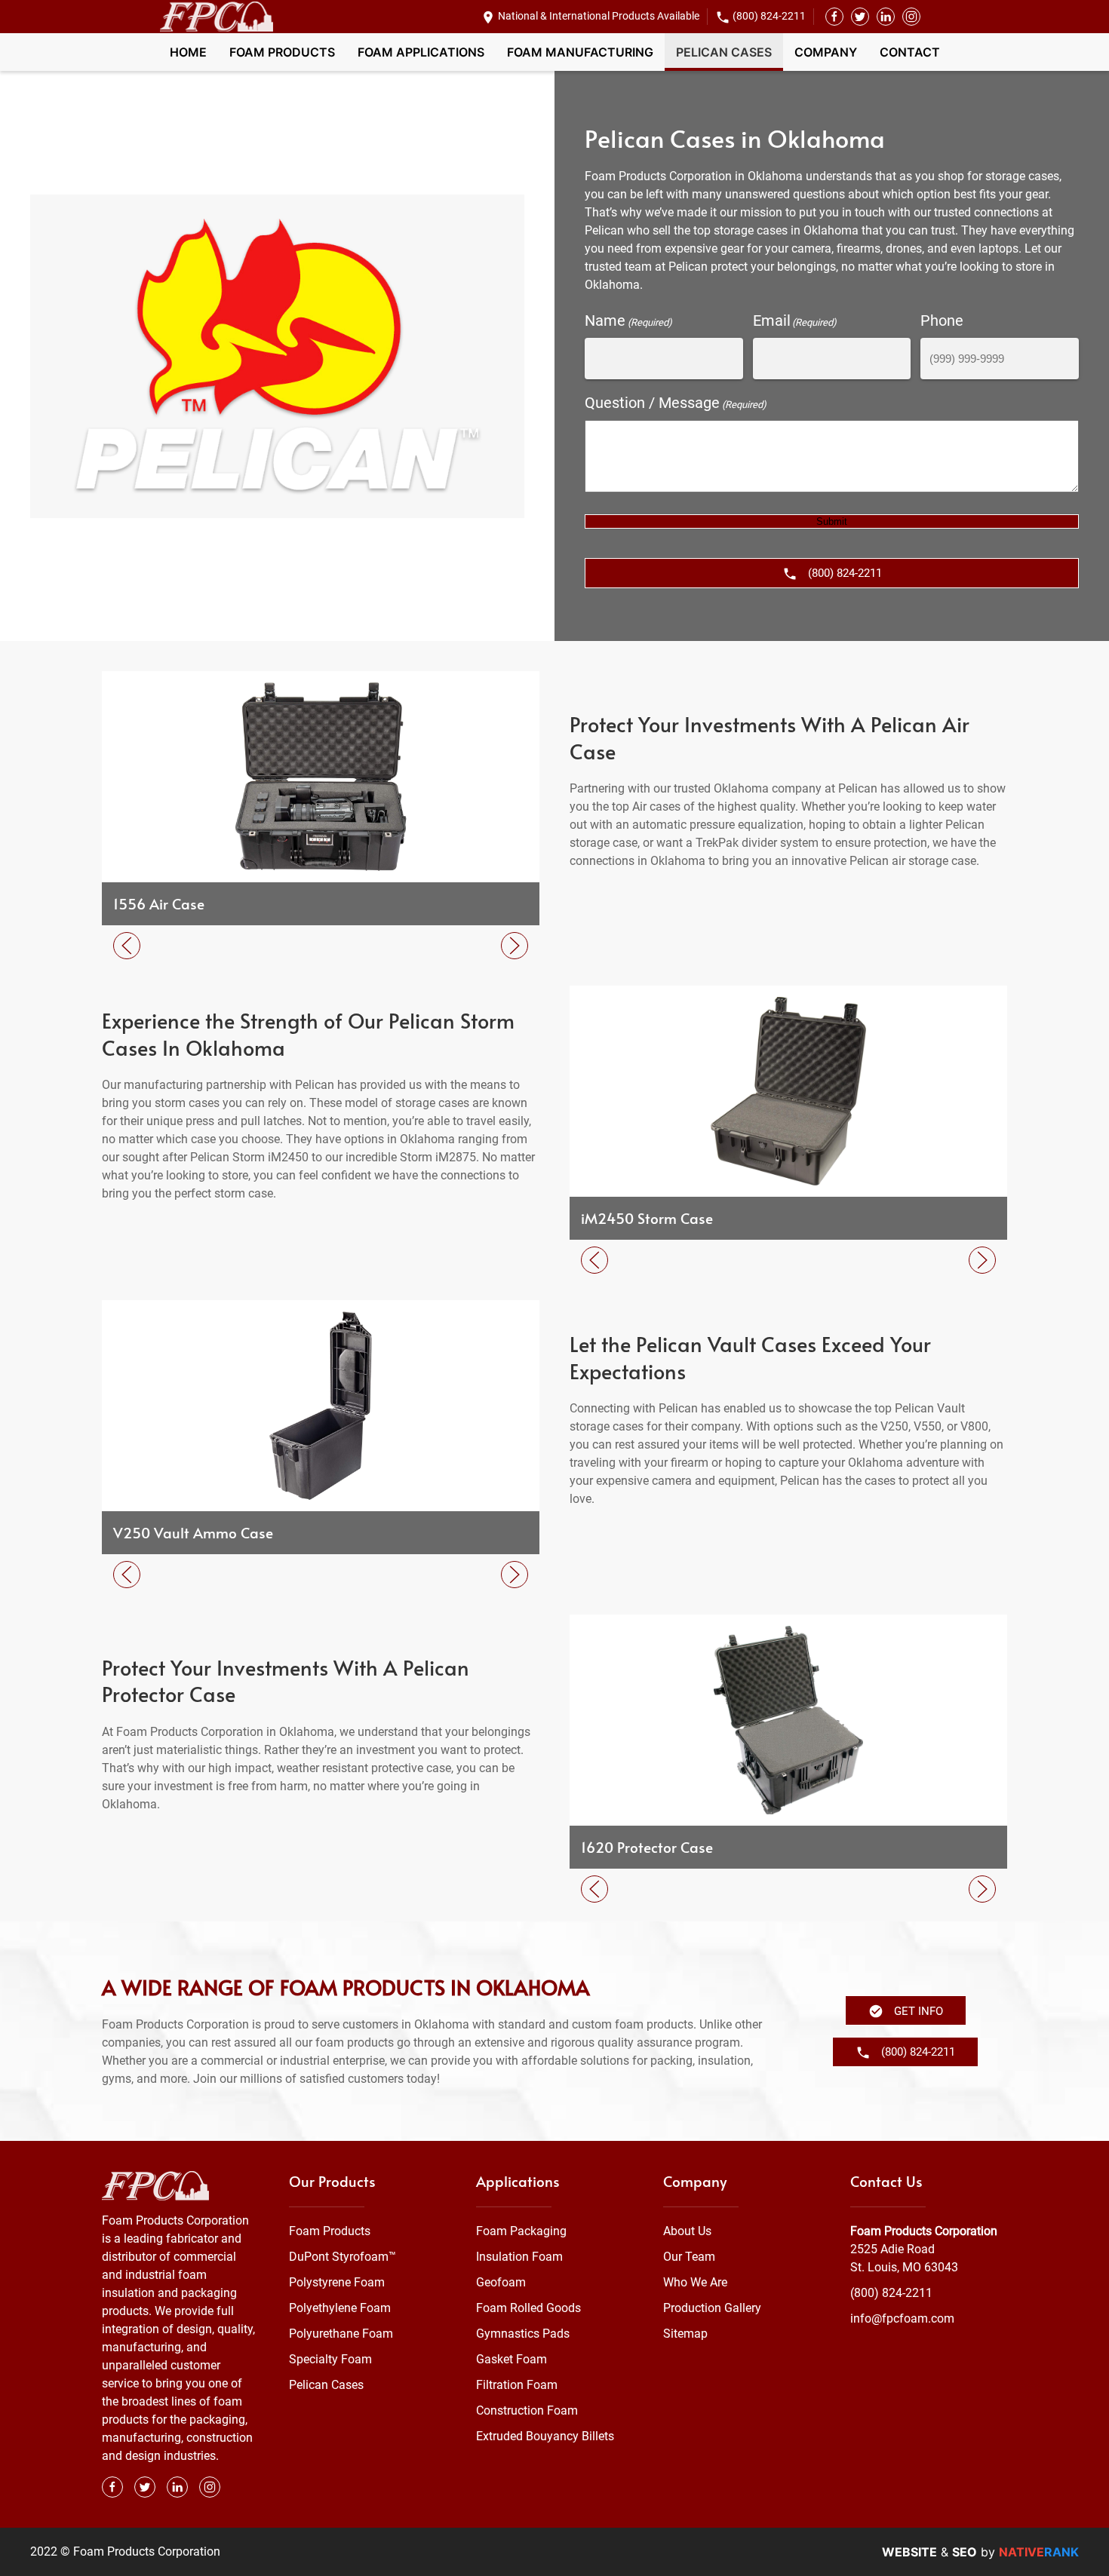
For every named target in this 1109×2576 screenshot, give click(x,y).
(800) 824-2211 (769, 16)
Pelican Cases (724, 52)
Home (188, 52)
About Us (687, 2231)
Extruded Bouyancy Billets (545, 2436)
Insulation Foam (519, 2257)
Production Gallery (712, 2308)
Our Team (689, 2257)
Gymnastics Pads (523, 2334)
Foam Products (282, 52)
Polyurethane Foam (341, 2334)
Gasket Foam (511, 2359)
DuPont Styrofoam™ (343, 2257)
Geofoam (501, 2282)
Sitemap (685, 2334)
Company (826, 52)
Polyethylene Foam (340, 2308)
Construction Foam (527, 2410)
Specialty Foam (330, 2359)
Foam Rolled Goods (528, 2308)
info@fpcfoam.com (902, 2318)
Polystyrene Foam (337, 2282)
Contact (910, 52)
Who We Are (695, 2282)
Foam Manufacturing (580, 52)
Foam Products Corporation (924, 2231)
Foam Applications (421, 52)
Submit (832, 521)
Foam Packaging (521, 2231)
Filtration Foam (517, 2385)
